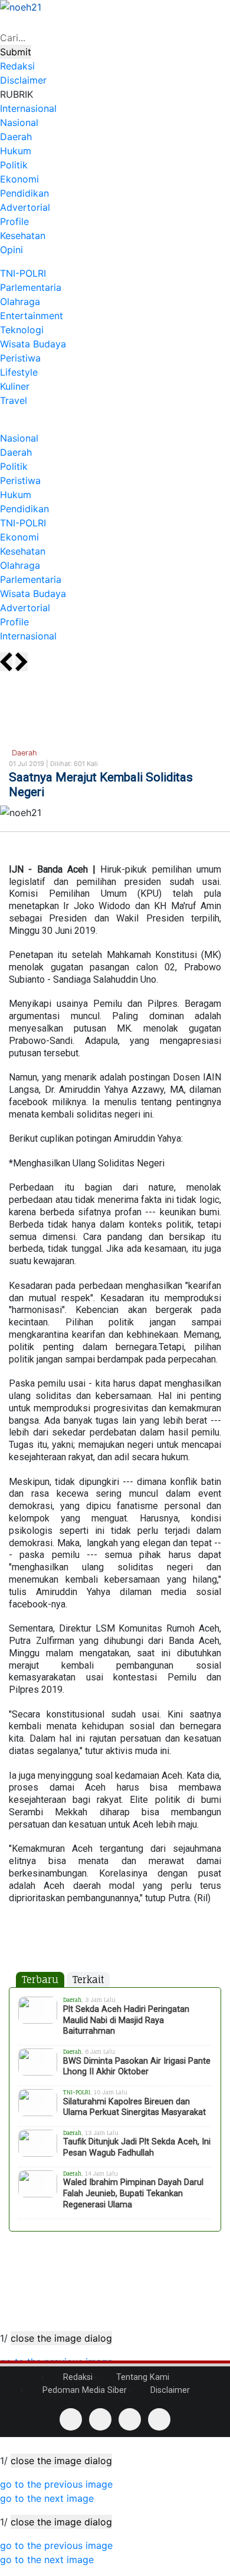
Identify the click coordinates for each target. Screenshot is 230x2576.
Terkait (88, 1980)
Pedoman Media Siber (83, 2390)
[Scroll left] (6, 662)
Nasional (19, 122)
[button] (56, 2484)
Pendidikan (24, 193)
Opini (11, 250)
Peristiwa (20, 358)
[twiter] (130, 2419)
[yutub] (100, 2419)
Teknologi (22, 330)
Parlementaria (31, 287)
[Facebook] (71, 2419)
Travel (14, 400)
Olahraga (20, 301)
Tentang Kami (142, 2377)
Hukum (16, 151)
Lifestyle (19, 372)
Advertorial (25, 207)
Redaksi (77, 2377)
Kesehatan (23, 236)
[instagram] (159, 2419)
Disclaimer (169, 2390)
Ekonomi (19, 179)
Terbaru (40, 1980)
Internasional (28, 108)
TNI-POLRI (23, 273)
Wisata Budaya (33, 344)
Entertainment (32, 316)
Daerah (16, 137)
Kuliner (15, 386)
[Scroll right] (22, 662)
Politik (14, 165)
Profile (14, 221)
